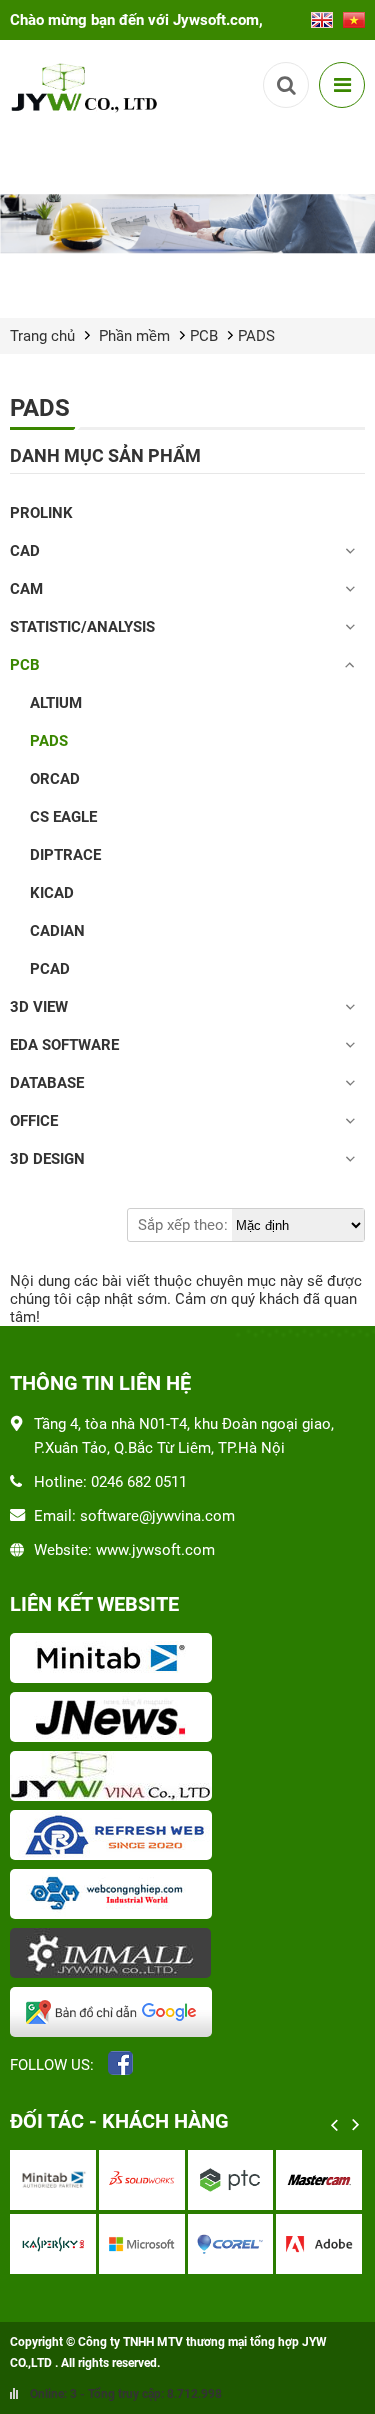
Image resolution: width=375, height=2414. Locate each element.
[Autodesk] (276, 2180)
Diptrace (65, 855)
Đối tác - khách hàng (119, 2121)
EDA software (64, 1045)
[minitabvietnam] (187, 1660)
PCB (204, 336)
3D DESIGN (47, 1159)
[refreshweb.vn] (187, 1837)
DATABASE (47, 1083)
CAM (26, 589)
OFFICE (34, 1121)
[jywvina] (187, 1778)
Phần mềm (134, 336)
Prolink (41, 513)
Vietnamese (354, 14)
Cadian (57, 931)
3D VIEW (39, 1007)
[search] (286, 85)
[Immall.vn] (187, 1955)
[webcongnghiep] (187, 1896)
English (322, 14)
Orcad (55, 779)
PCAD (50, 969)
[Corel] (99, 2244)
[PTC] (99, 2180)
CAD (25, 551)
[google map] (187, 2014)
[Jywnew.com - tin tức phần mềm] (187, 1719)
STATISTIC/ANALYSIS (82, 627)
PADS (256, 336)
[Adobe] (187, 2244)
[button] (335, 2125)
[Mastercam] (187, 2180)
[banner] (187, 224)
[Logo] (87, 86)
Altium (56, 703)
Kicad (52, 893)
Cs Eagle (63, 817)
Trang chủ (42, 336)
